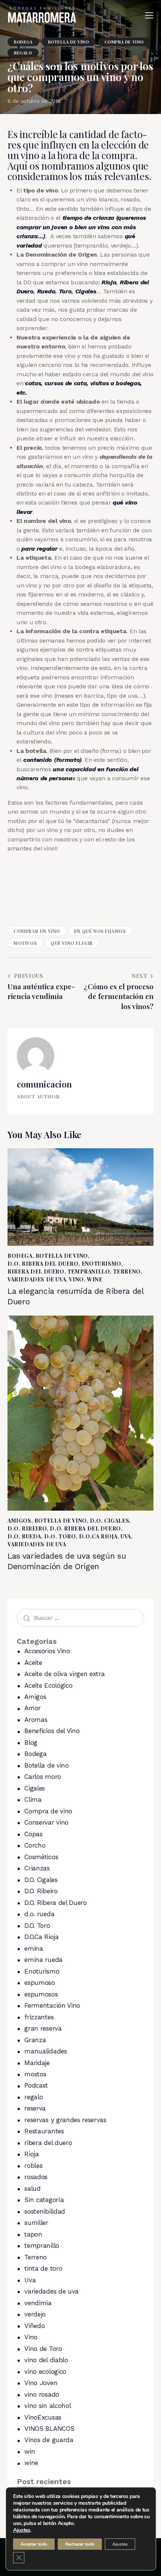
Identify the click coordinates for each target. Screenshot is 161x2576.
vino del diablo (46, 2360)
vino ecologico (45, 2372)
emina (34, 1948)
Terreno (127, 1271)
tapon (33, 2234)
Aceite (33, 1663)
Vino (76, 1279)
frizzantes (39, 2017)
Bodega (23, 42)
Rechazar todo (80, 2544)
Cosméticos (41, 1857)
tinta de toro (43, 2268)
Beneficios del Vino (52, 1731)
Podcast (36, 2085)
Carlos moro (42, 1777)
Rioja (109, 282)
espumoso (40, 1983)
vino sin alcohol (48, 2406)
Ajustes (22, 2530)
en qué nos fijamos (100, 931)
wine (95, 1279)
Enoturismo (101, 1264)
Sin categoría (44, 2200)
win (30, 2451)
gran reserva (43, 2028)
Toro (65, 291)
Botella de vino (69, 42)
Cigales (86, 291)
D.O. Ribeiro (27, 1528)
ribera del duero (36, 1271)
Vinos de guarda (49, 2440)
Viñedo (34, 2326)
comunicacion (44, 1084)
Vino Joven (41, 2383)
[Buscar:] (80, 1618)
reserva (35, 2108)
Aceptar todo (34, 2544)
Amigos (19, 1521)
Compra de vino (124, 42)
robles (33, 2166)
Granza (35, 2040)
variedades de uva (37, 1279)
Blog (31, 1742)
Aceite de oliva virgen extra (64, 1674)
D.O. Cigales (110, 1521)
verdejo (35, 2314)
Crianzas (37, 1868)
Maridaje (37, 2063)
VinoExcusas (43, 2417)
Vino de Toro (43, 2349)
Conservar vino (46, 1822)
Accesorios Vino (47, 1651)
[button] (149, 15)
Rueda (46, 291)
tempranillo (89, 1271)
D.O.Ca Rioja (98, 1536)
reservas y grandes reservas (65, 2120)
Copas (33, 1834)
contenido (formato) (51, 760)
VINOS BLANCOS (49, 2429)
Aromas (36, 1720)
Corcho (35, 1845)
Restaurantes (44, 2131)
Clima (33, 1799)
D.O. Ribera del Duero (43, 1264)
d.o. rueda (24, 1536)
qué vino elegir (72, 943)
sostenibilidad (45, 2211)
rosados (36, 2177)
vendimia (38, 2303)
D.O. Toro (60, 1536)
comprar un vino (37, 931)
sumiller (36, 2223)
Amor (33, 1708)
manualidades (45, 2051)
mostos (35, 2074)
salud (32, 2188)
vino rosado (42, 2394)
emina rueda (43, 1960)
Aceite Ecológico (48, 1685)
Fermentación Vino (52, 2005)
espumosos (41, 1994)
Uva (126, 1536)
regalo (23, 53)
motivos (25, 943)
